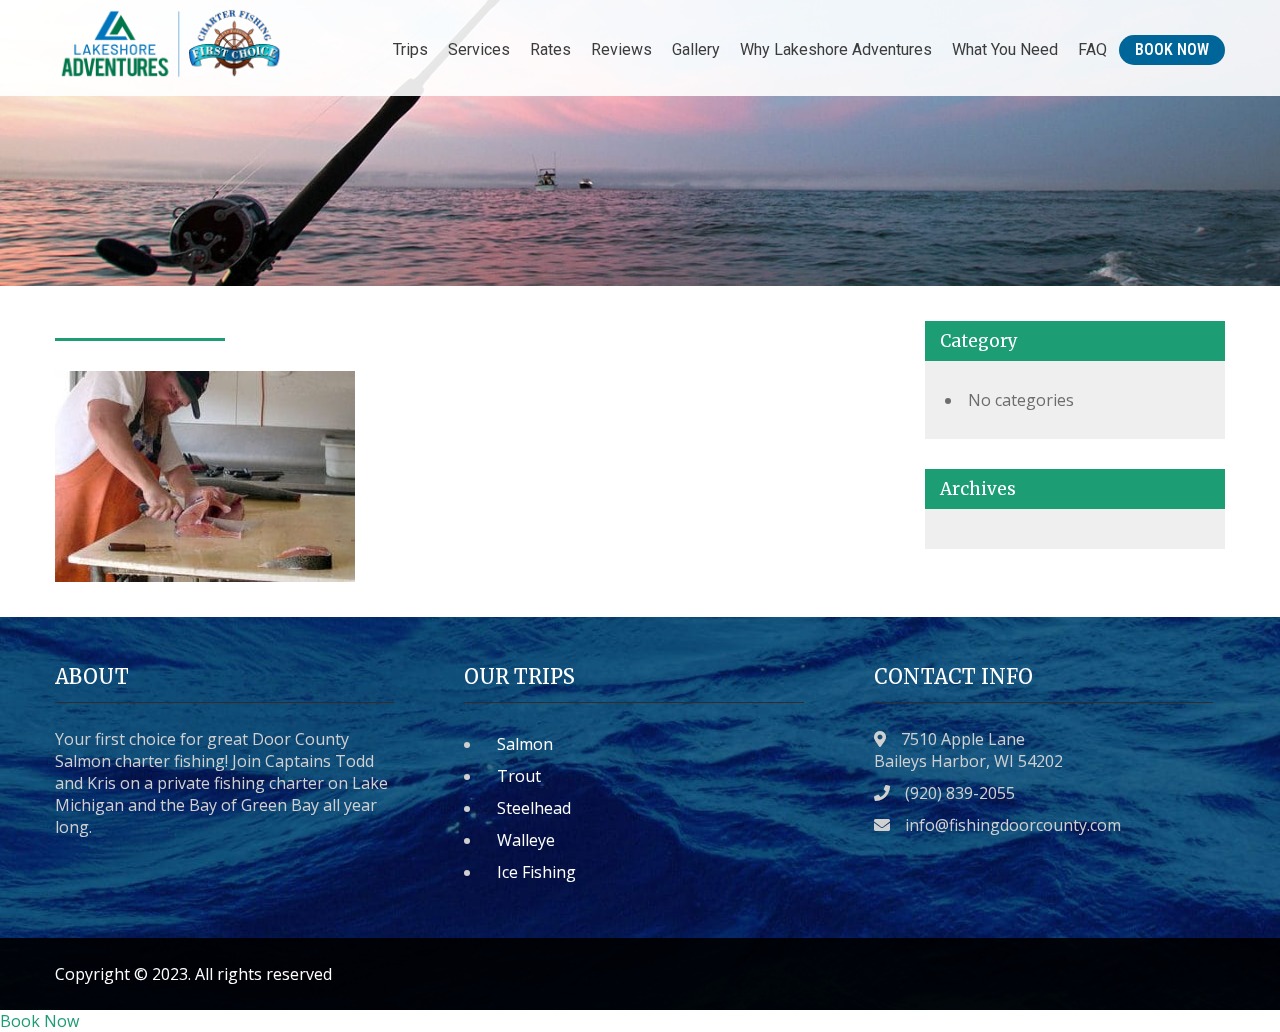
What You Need (1005, 49)
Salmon (525, 744)
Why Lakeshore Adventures (836, 49)
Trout (519, 776)
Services (479, 49)
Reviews (621, 49)
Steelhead (534, 808)
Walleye (526, 840)
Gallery (696, 49)
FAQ (1092, 49)
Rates (550, 49)
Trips (410, 49)
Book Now (1172, 49)
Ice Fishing (536, 872)
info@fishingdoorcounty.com (1013, 825)
